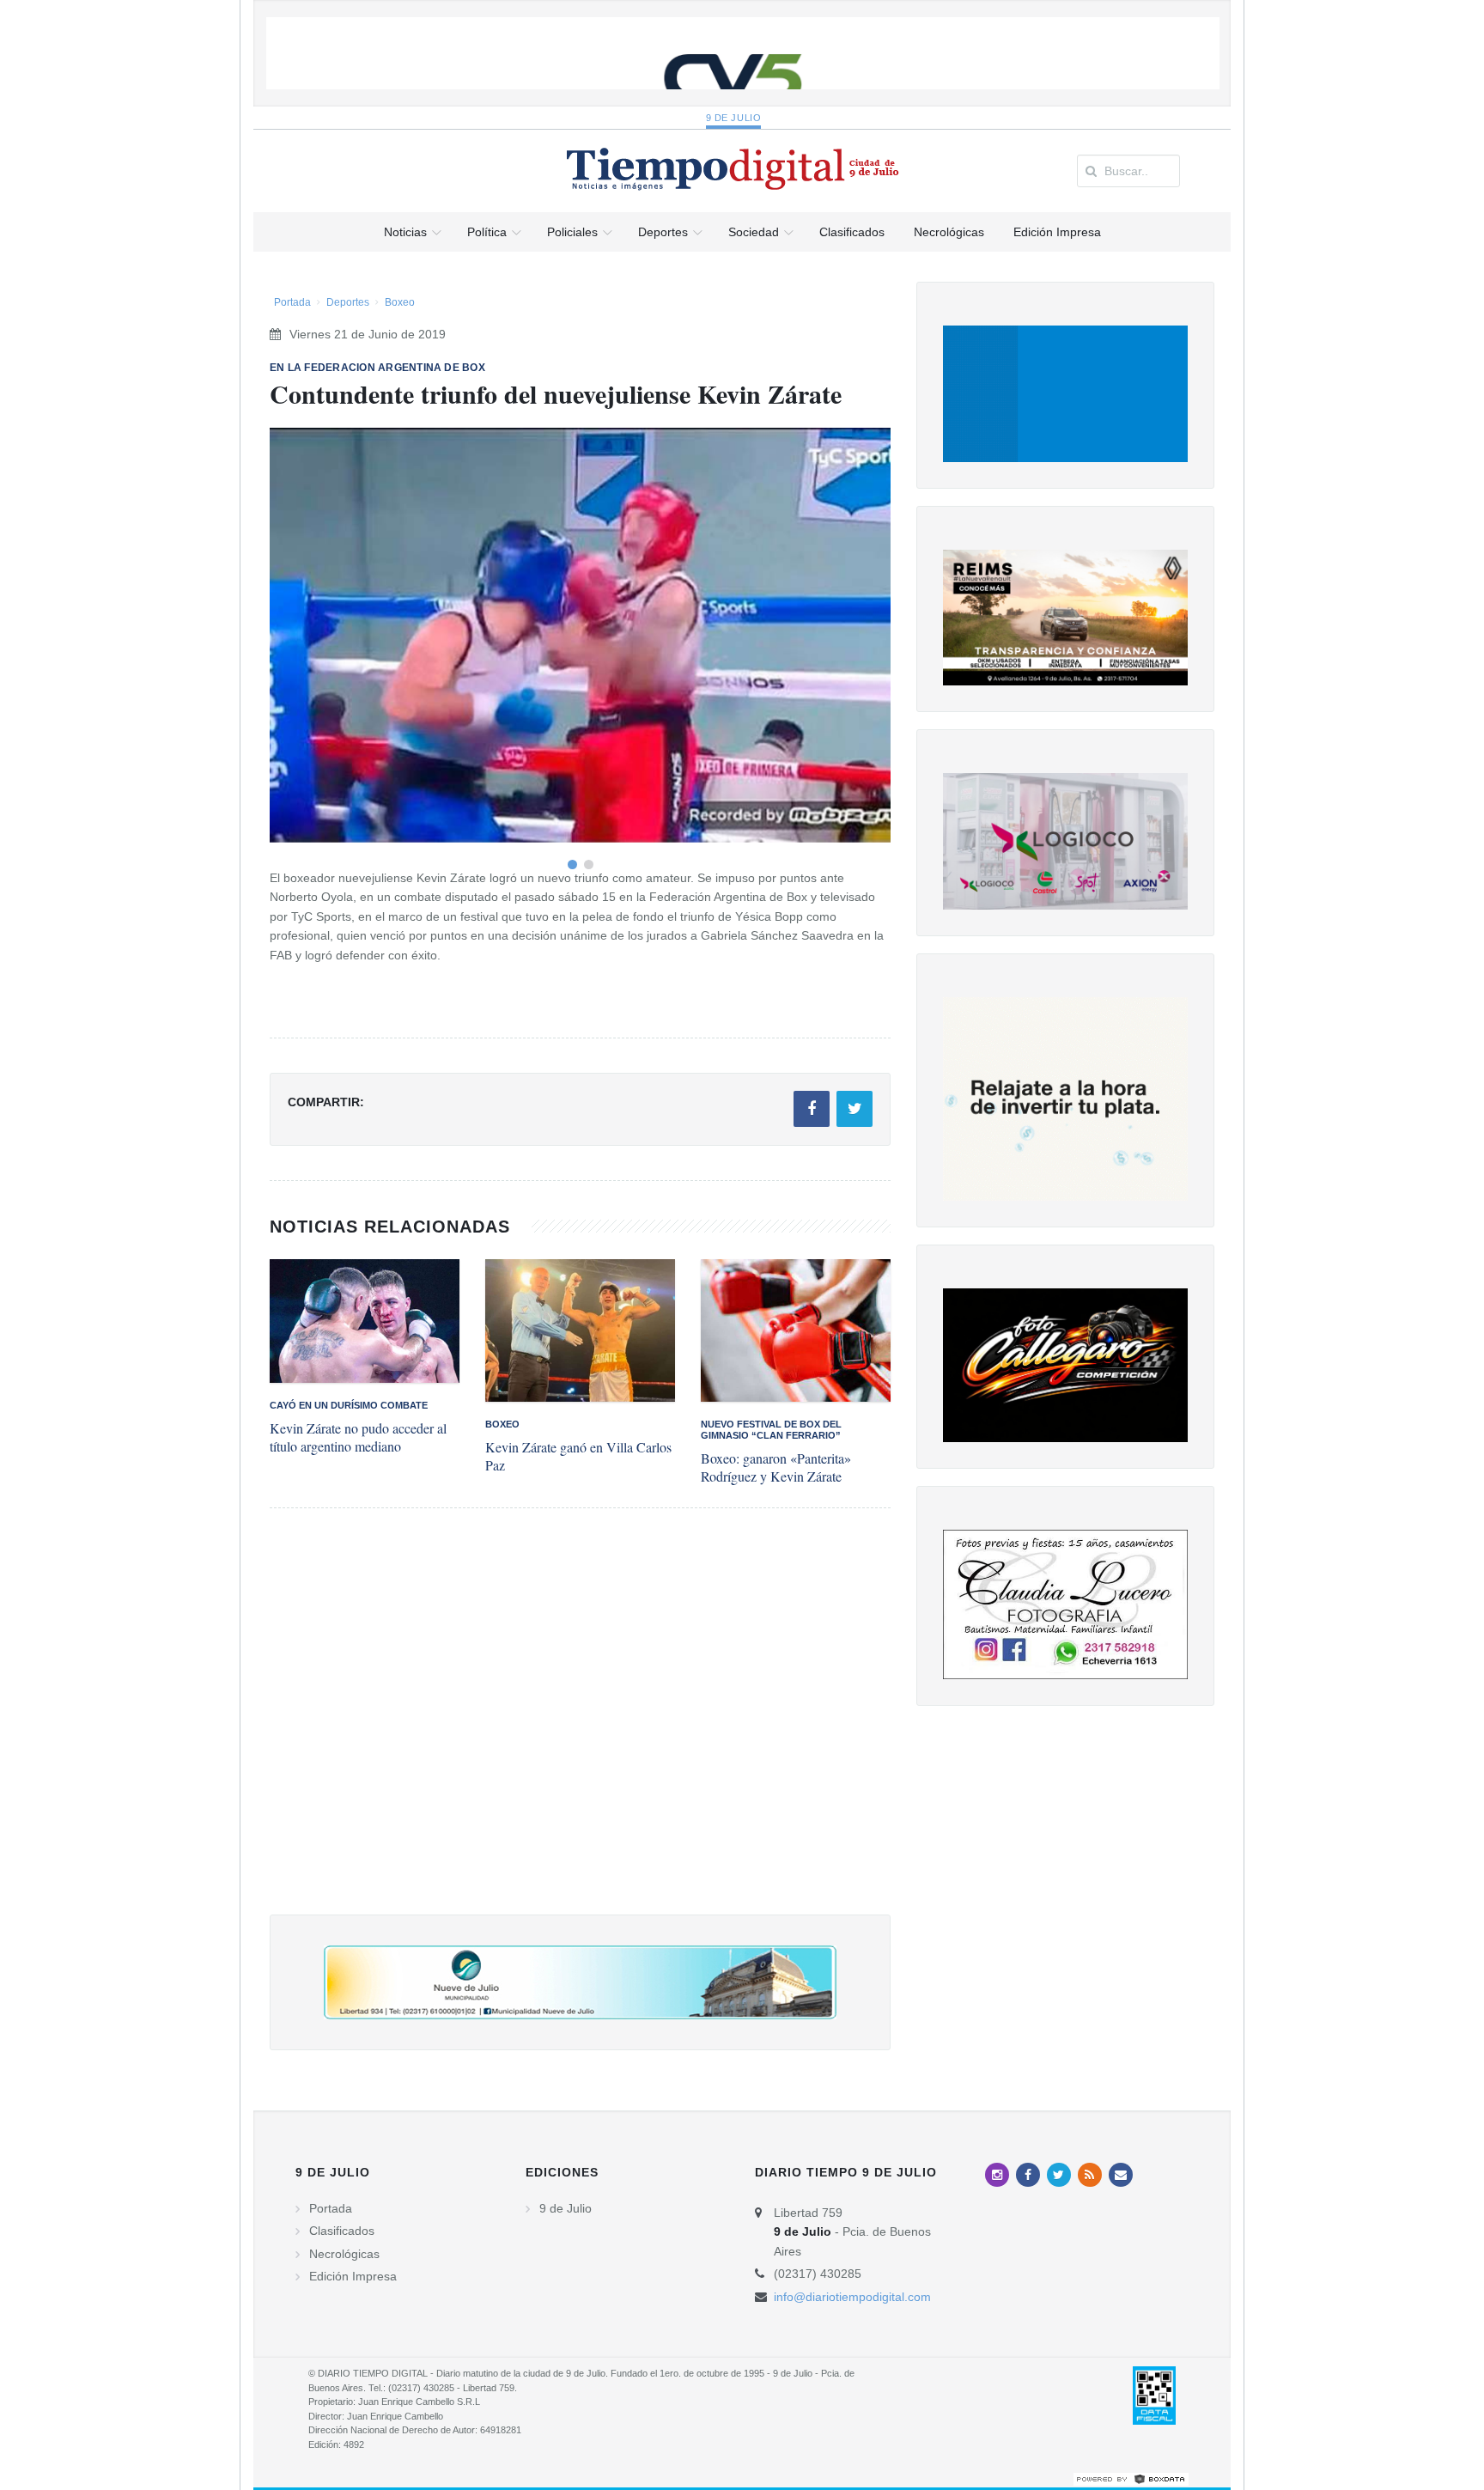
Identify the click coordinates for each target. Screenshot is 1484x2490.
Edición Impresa (353, 2276)
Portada (292, 302)
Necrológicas (344, 2254)
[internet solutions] (1131, 2478)
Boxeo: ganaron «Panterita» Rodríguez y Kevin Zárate (776, 1467)
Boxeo (400, 302)
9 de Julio (734, 118)
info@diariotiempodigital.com (852, 2297)
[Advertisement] (580, 1729)
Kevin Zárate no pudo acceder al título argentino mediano (358, 1437)
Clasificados (342, 2231)
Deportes (348, 302)
